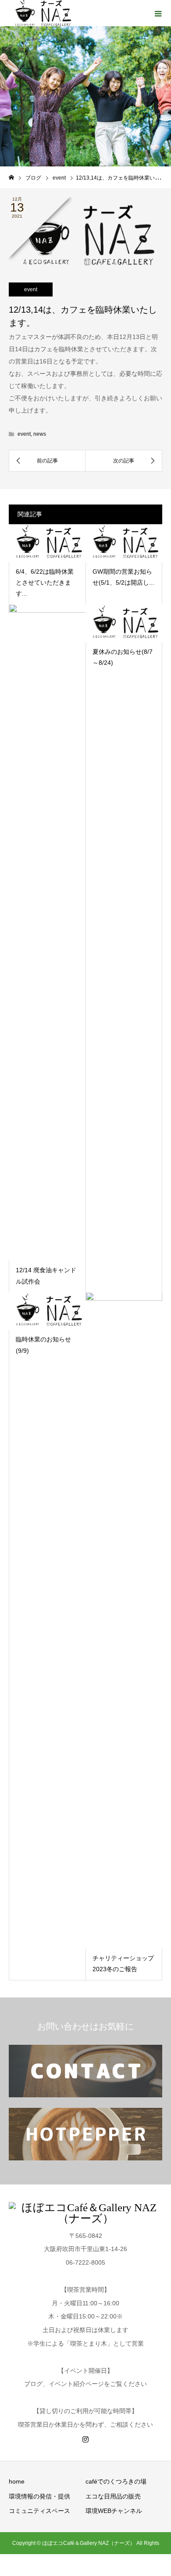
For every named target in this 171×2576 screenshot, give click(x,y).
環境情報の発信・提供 (39, 2496)
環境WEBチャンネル (114, 2511)
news (40, 434)
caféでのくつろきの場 (116, 2481)
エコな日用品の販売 (113, 2496)
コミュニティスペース (39, 2511)
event (31, 289)
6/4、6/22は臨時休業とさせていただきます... (45, 582)
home (17, 2481)
